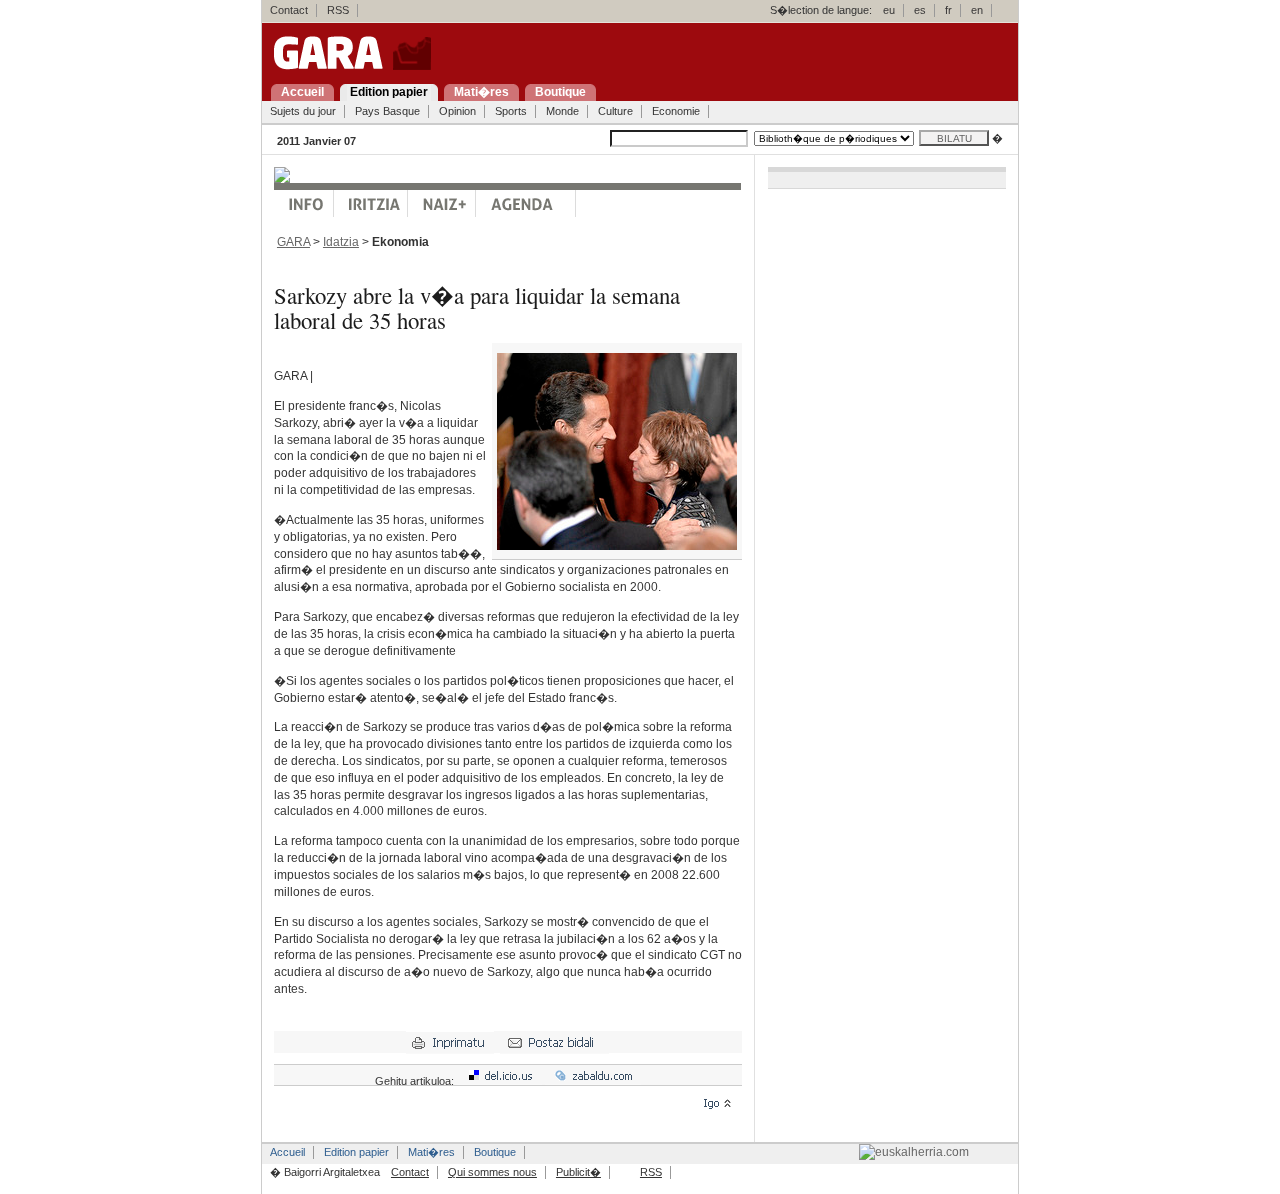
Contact (289, 10)
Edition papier (356, 1152)
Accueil (287, 1152)
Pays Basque (387, 111)
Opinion (457, 111)
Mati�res (431, 1152)
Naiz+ (442, 203)
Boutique (495, 1152)
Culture (615, 111)
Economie (676, 111)
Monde (562, 111)
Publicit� (578, 1172)
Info (304, 203)
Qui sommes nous (492, 1172)
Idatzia (341, 242)
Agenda (526, 203)
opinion (371, 203)
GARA (293, 242)
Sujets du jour (303, 111)
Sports (511, 111)
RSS (338, 10)
